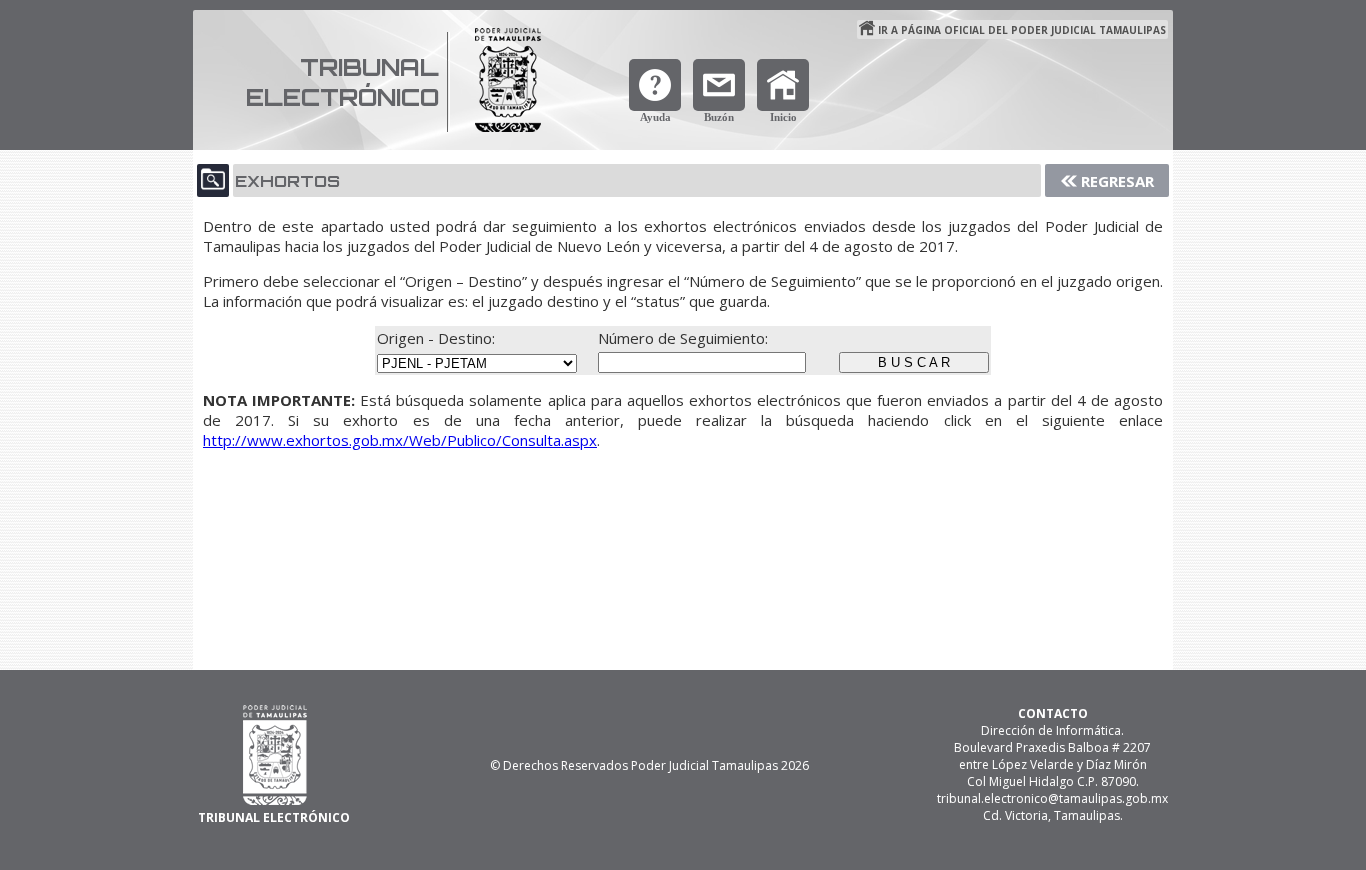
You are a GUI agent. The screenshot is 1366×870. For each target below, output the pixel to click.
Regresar (1117, 181)
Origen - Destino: (438, 338)
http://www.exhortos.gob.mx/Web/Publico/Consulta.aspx (400, 440)
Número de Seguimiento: (683, 338)
